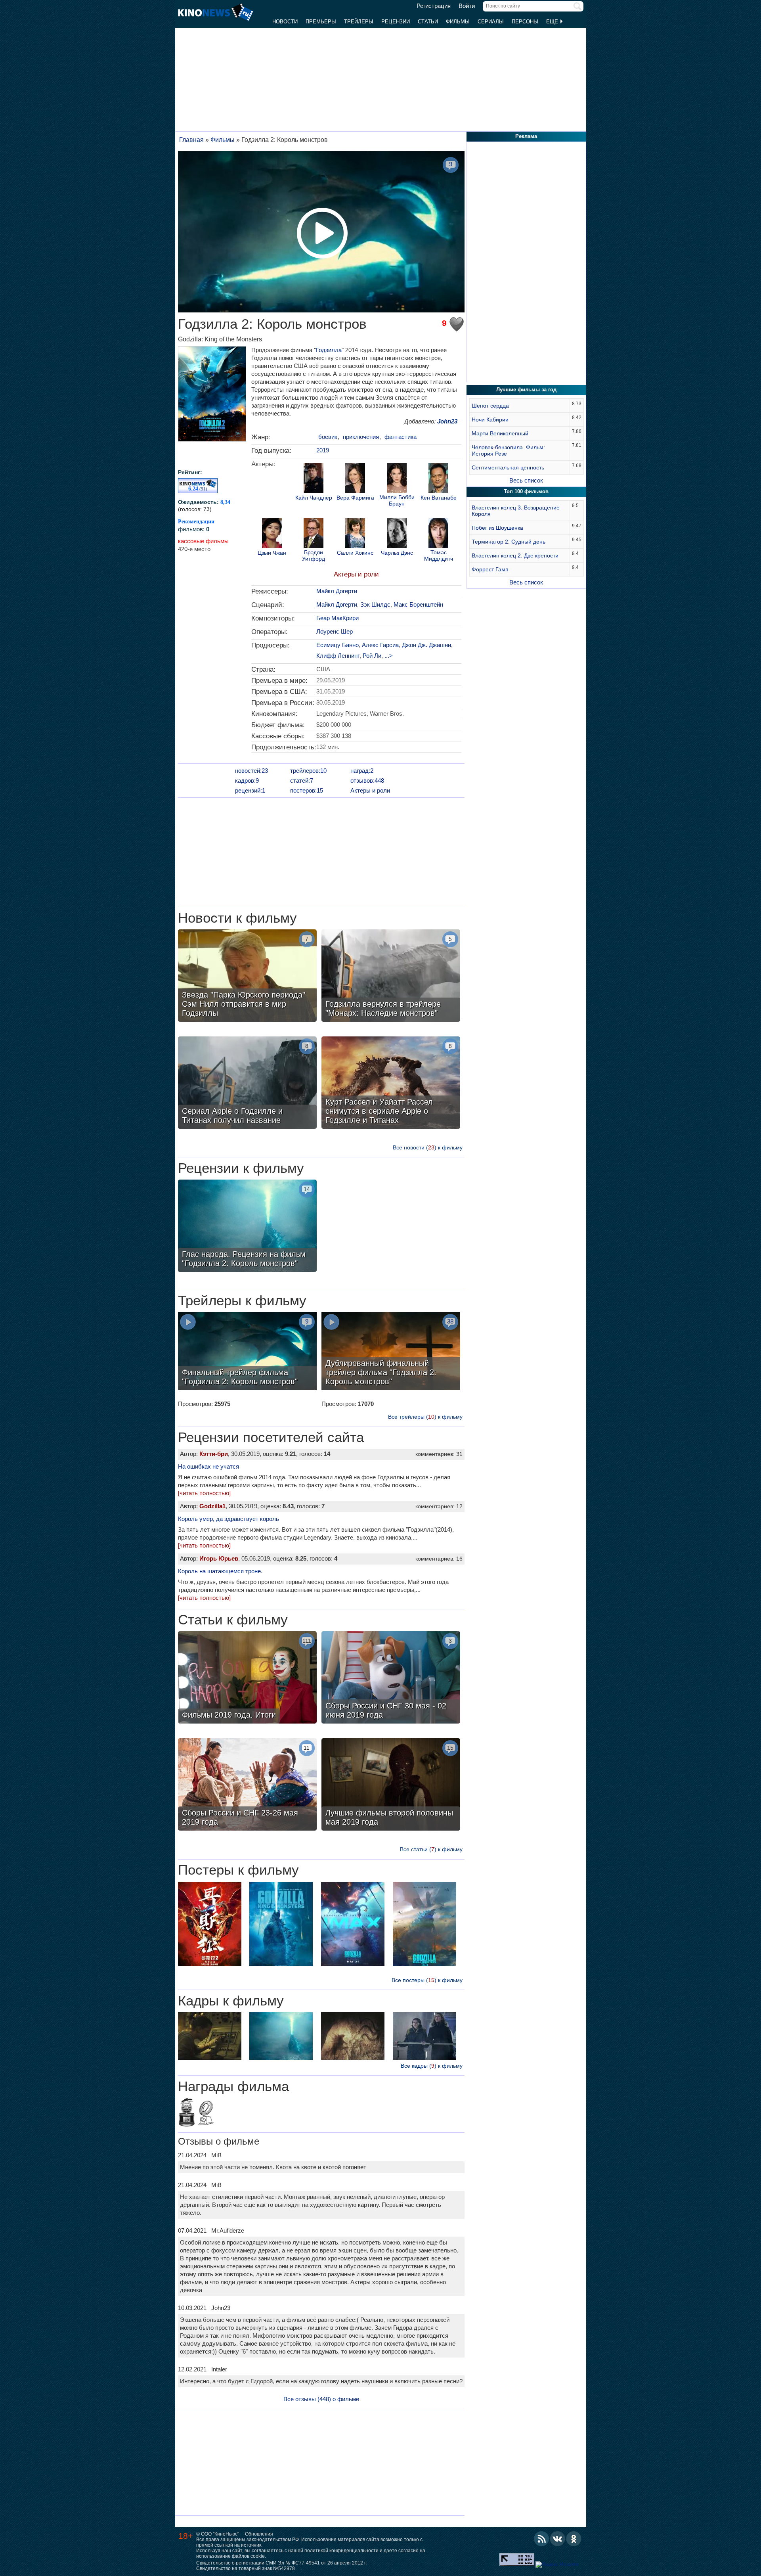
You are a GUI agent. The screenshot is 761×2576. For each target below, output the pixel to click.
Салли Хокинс (355, 553)
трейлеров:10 (308, 771)
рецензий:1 (250, 790)
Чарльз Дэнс (397, 553)
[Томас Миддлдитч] (438, 534)
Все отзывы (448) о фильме (321, 2399)
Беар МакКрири (337, 618)
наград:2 (362, 771)
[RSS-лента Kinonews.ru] (541, 2539)
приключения (361, 437)
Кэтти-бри (214, 1454)
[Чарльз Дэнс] (397, 534)
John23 (447, 421)
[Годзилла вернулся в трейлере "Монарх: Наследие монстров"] (391, 977)
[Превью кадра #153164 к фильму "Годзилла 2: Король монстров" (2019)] (210, 2037)
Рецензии (396, 22)
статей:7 (302, 780)
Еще (553, 22)
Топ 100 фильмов (526, 491)
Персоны (525, 22)
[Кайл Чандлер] (314, 479)
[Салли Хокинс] (355, 534)
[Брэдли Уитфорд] (314, 534)
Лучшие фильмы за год (526, 390)
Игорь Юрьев (219, 1558)
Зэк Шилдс (375, 604)
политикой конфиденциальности (341, 2551)
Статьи (428, 22)
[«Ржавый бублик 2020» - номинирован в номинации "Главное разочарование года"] (206, 2114)
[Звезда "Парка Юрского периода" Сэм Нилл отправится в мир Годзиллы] (247, 977)
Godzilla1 (212, 1506)
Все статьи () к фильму (431, 1849)
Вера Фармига (355, 498)
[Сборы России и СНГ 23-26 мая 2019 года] (247, 1785)
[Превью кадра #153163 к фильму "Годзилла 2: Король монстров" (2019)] (353, 2037)
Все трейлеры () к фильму (425, 1417)
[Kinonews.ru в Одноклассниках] (574, 2539)
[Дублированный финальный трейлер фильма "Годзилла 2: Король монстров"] (391, 1352)
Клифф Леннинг (338, 656)
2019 (323, 450)
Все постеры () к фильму (427, 1980)
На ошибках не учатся (208, 1466)
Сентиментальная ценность (508, 467)
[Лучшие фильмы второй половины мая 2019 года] (391, 1785)
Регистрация (434, 6)
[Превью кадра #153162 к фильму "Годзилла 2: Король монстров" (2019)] (281, 2037)
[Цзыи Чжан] (272, 534)
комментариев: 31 (439, 1454)
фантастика (401, 437)
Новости (285, 22)
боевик (328, 437)
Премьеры (321, 22)
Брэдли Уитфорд (314, 555)
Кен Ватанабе (439, 498)
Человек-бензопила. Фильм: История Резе (508, 450)
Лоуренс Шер (335, 631)
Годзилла (329, 350)
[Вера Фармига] (355, 479)
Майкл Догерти (337, 591)
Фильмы (458, 22)
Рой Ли (372, 656)
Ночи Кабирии (490, 419)
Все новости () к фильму (428, 1147)
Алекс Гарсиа (380, 645)
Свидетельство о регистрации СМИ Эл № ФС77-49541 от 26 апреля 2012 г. (281, 2563)
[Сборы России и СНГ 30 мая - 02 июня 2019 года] (391, 1678)
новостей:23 (251, 771)
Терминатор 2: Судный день (509, 542)
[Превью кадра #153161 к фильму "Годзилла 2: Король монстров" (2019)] (424, 2037)
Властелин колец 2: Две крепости (515, 555)
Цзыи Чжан (272, 553)
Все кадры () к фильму (432, 2066)
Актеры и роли (356, 574)
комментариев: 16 (439, 1559)
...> (389, 656)
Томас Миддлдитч (439, 555)
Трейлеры (359, 22)
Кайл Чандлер (314, 498)
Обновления (259, 2534)
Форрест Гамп (490, 569)
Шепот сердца (490, 406)
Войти (467, 6)
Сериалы (491, 22)
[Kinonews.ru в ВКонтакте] (558, 2539)
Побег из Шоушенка (497, 528)
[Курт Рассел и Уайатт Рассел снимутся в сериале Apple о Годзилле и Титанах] (391, 1084)
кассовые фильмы (203, 541)
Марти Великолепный (500, 433)
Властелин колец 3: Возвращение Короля (516, 511)
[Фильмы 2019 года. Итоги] (247, 1678)
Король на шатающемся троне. (220, 1571)
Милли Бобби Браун (397, 500)
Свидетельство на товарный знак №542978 (246, 2568)
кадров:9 (247, 780)
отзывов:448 (367, 780)
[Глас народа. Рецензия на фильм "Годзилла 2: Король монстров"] (247, 1227)
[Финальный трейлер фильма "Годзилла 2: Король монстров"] (247, 1352)
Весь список (526, 480)
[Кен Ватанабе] (438, 479)
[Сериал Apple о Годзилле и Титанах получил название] (247, 1084)
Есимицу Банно (337, 645)
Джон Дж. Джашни (426, 645)
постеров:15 (307, 790)
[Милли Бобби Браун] (397, 479)
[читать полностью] (204, 1493)
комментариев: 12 (439, 1506)
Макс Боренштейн (418, 604)
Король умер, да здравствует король (228, 1519)
